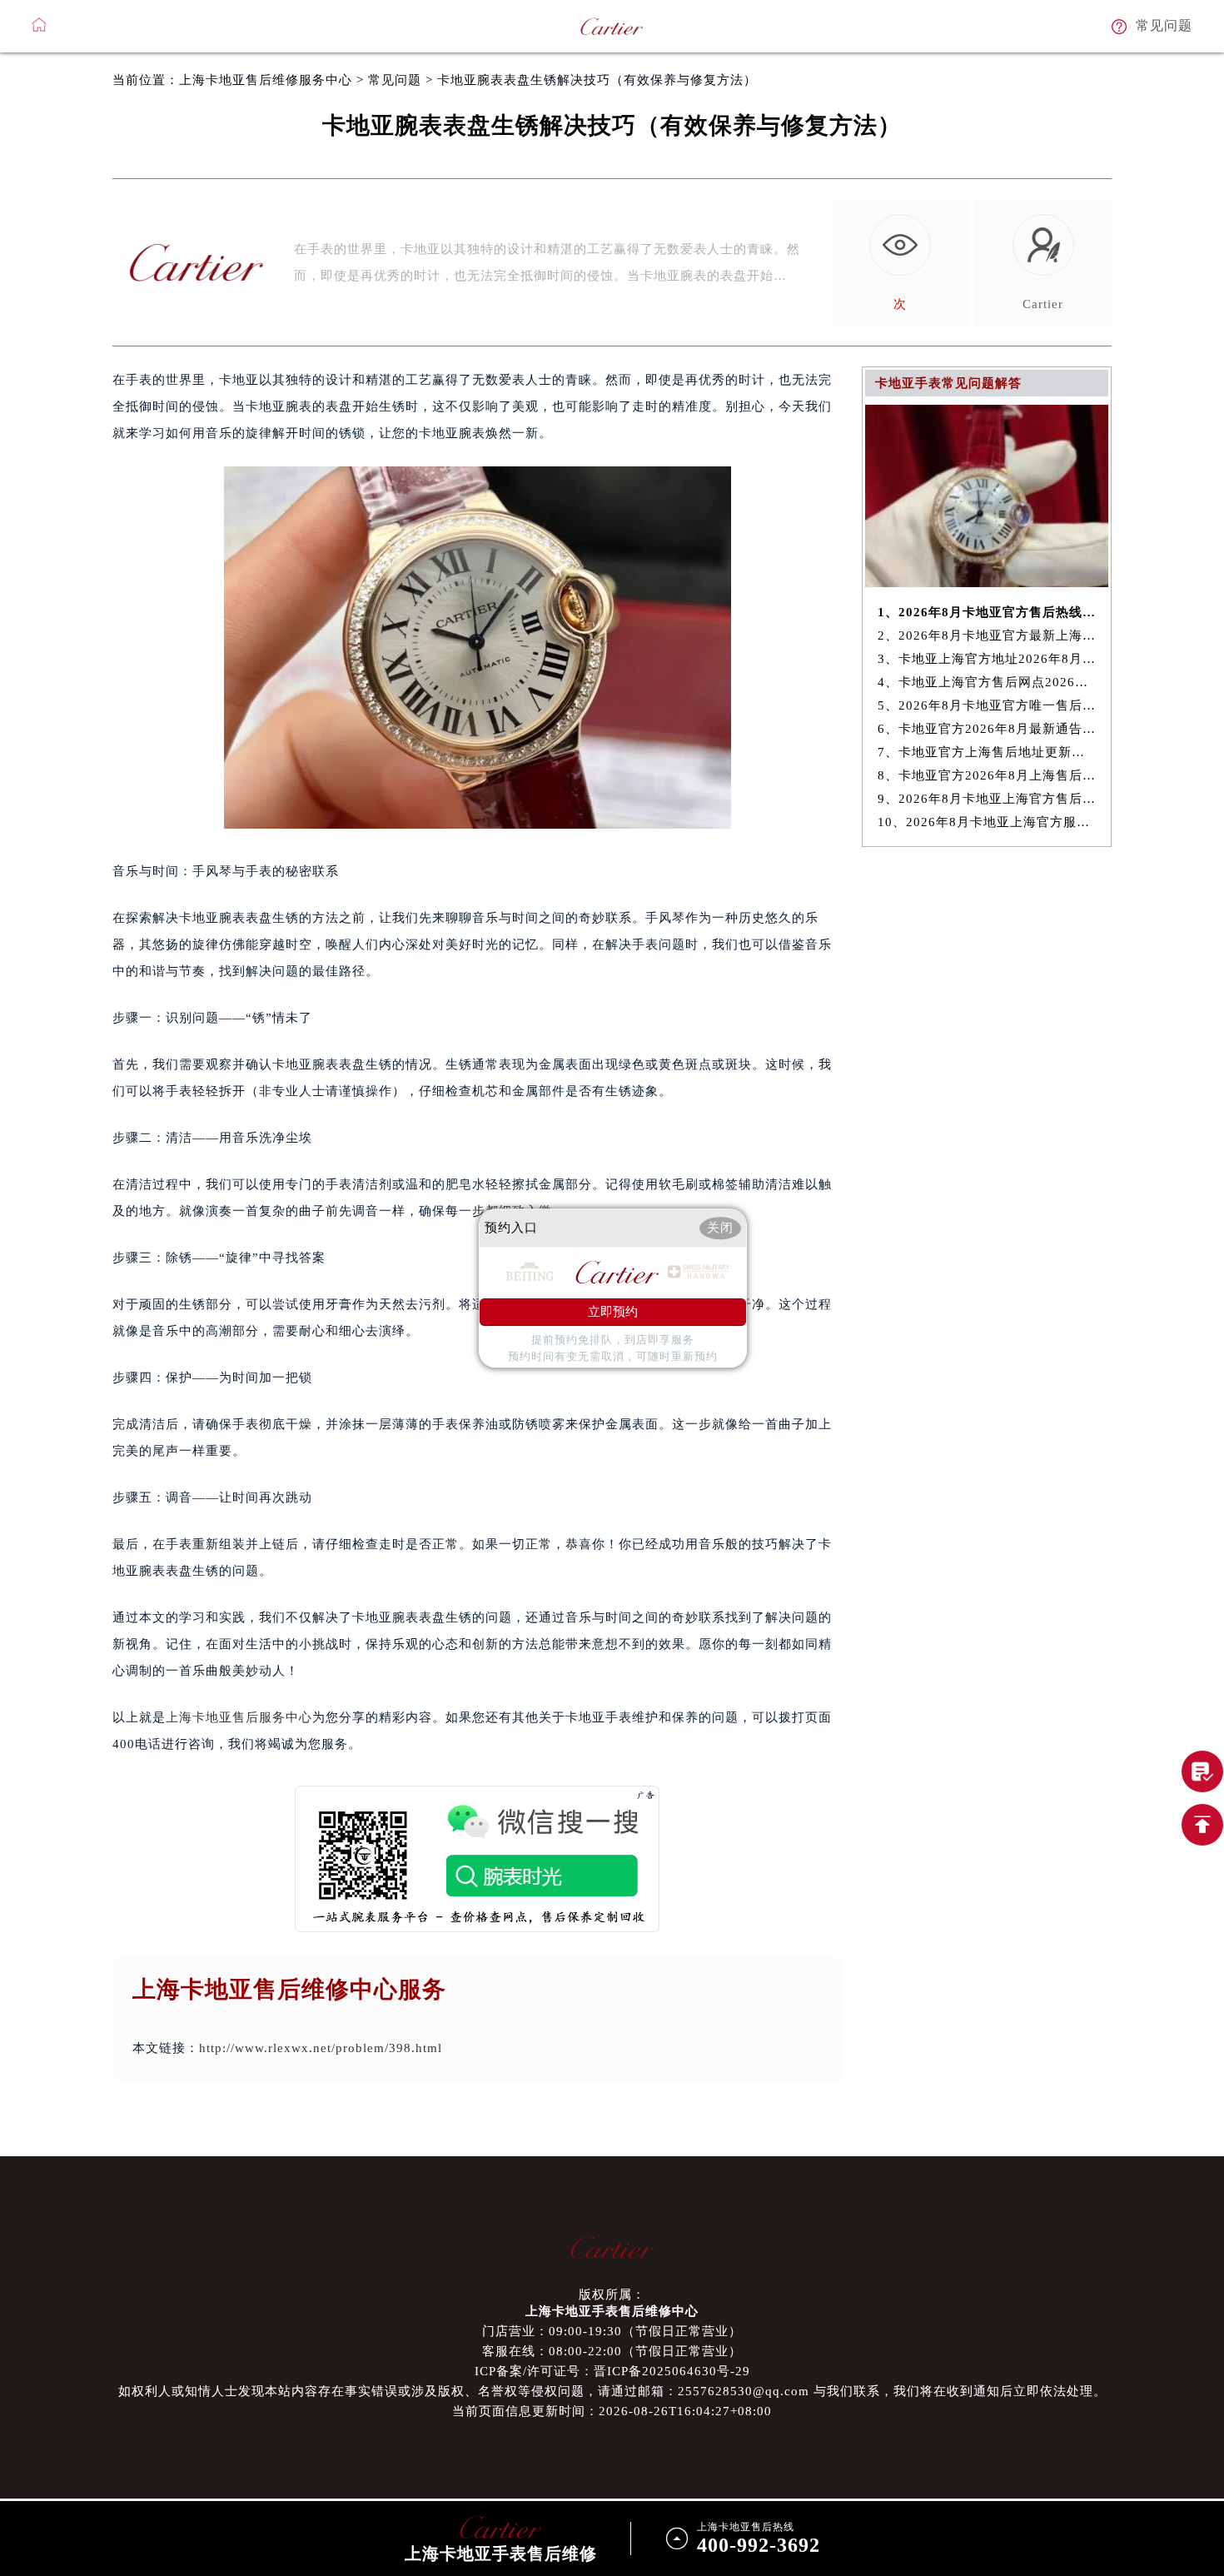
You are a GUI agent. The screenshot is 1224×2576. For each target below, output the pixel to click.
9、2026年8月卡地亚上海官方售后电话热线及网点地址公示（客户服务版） (987, 799)
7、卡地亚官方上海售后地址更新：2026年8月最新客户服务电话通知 (987, 752)
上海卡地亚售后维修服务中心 (266, 80)
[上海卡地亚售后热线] (1202, 1771)
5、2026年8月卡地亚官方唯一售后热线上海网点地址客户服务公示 (987, 705)
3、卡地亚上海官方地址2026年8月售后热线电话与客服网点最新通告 (987, 659)
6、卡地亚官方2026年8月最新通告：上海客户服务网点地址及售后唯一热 (987, 729)
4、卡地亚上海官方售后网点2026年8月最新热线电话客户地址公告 (987, 682)
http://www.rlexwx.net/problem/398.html (321, 2048)
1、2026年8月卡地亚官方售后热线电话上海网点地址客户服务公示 (987, 612)
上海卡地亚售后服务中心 (239, 1717)
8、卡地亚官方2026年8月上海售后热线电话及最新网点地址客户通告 (987, 775)
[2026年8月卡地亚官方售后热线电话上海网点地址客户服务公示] (987, 583)
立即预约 (613, 1312)
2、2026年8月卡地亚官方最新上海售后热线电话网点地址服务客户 (987, 635)
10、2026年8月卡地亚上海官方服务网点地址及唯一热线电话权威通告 (987, 822)
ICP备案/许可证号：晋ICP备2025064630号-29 (612, 2371)
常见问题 (395, 80)
